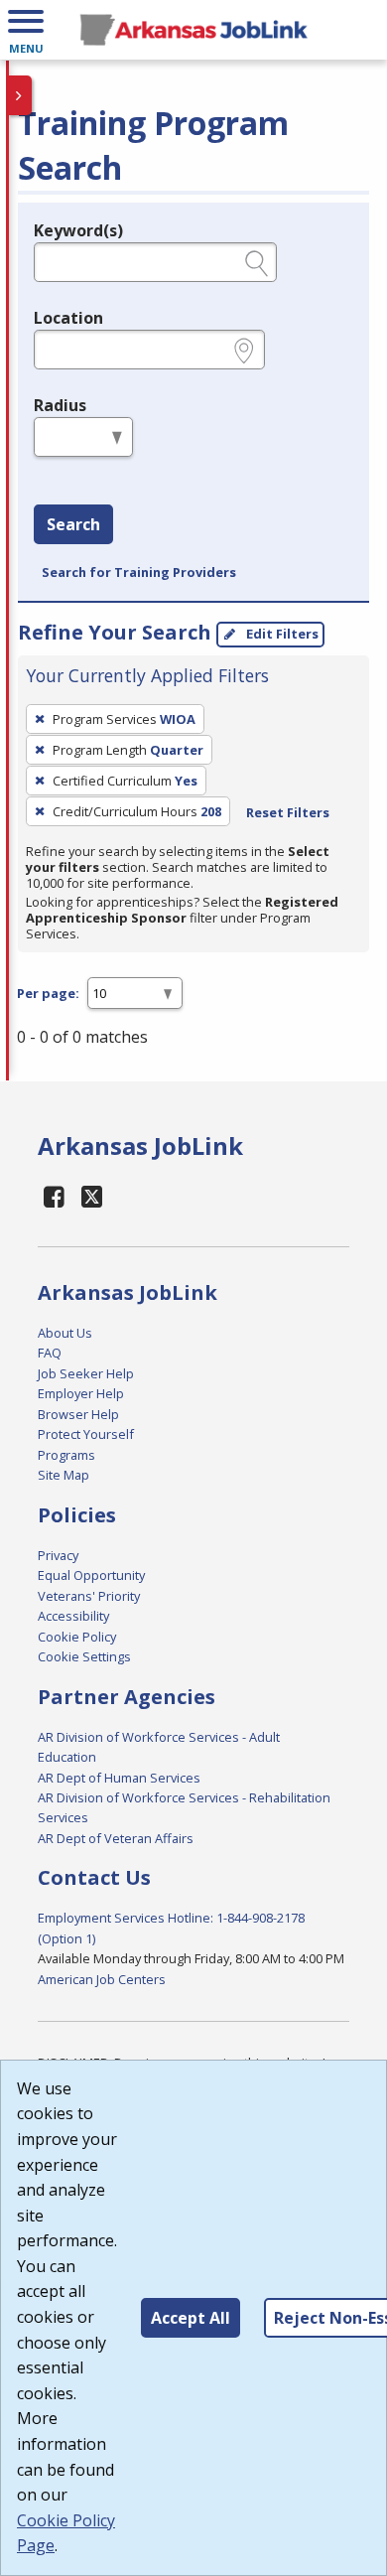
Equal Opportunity (91, 1575)
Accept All (191, 2318)
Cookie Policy (77, 1637)
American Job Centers (102, 1979)
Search (73, 524)
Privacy (58, 1555)
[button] (26, 30)
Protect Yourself (86, 1434)
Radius (60, 405)
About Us (65, 1333)
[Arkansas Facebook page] (55, 1196)
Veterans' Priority (89, 1596)
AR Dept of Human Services (119, 1778)
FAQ (50, 1353)
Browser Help (78, 1414)
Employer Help (81, 1393)
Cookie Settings (84, 1656)
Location (68, 318)
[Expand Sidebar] (20, 95)
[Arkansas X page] (92, 1196)
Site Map (64, 1475)
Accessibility (73, 1616)
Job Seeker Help (86, 1373)
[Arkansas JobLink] (193, 30)
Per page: (48, 993)
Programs (66, 1455)
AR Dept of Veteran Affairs (116, 1838)
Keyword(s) (78, 230)
